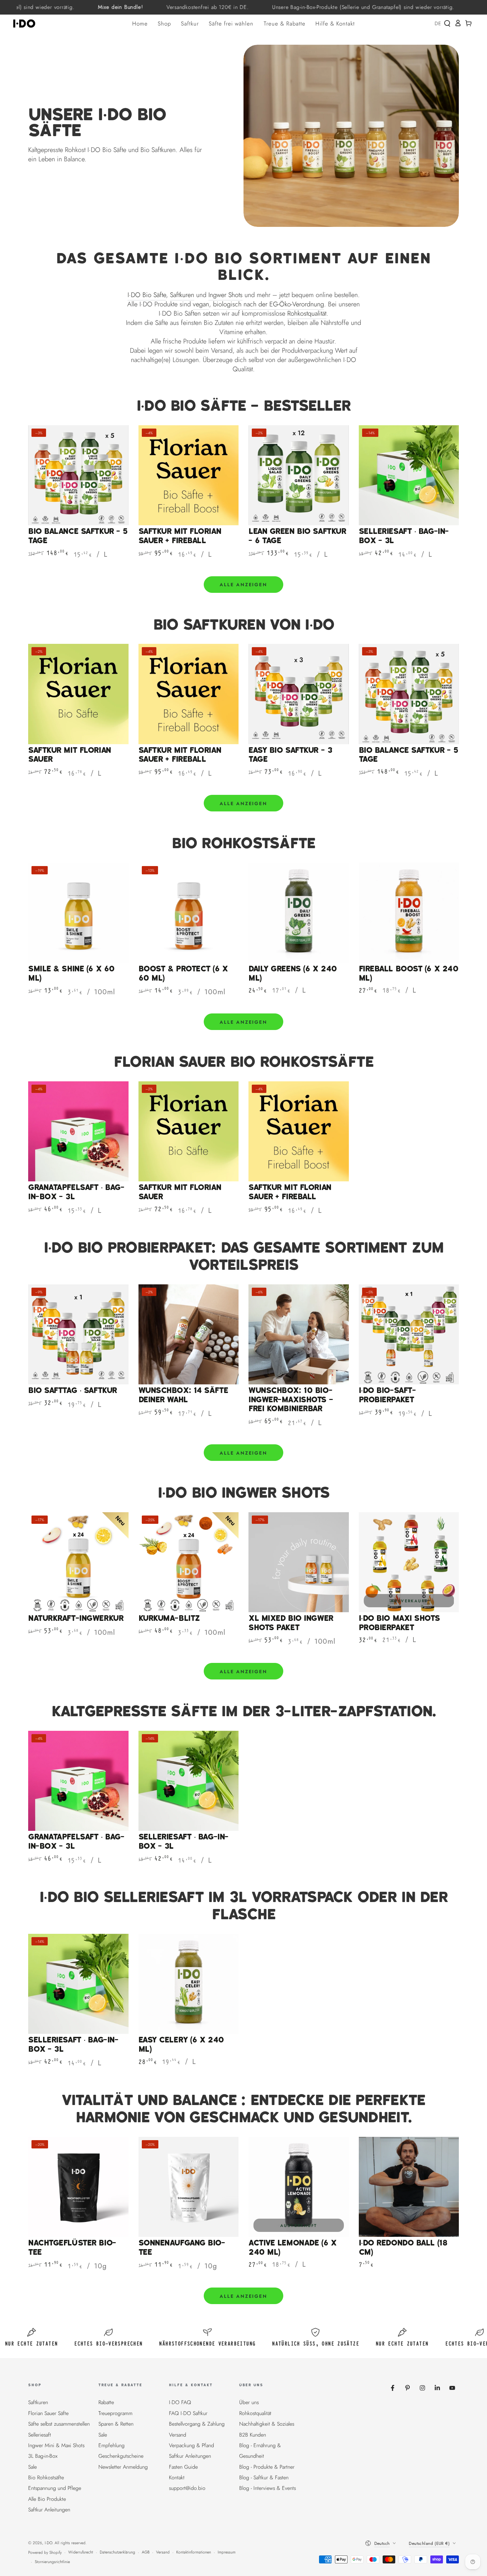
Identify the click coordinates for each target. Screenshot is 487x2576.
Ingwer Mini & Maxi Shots (56, 2445)
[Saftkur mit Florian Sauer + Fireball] (189, 475)
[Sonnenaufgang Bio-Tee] (189, 2187)
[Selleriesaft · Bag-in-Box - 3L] (409, 475)
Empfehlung (111, 2445)
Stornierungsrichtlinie (52, 2562)
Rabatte (106, 2402)
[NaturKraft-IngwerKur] (78, 1562)
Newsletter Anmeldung (123, 2467)
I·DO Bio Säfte (147, 295)
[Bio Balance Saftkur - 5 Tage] (78, 475)
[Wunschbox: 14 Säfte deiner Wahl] (189, 1335)
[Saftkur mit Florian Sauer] (78, 694)
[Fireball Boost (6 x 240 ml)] (409, 913)
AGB (146, 2552)
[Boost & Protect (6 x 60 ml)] (189, 913)
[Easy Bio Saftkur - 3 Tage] (299, 694)
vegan (201, 304)
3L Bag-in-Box (43, 2456)
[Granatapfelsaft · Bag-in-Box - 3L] (78, 1132)
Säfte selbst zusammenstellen (59, 2424)
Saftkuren (182, 295)
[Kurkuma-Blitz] (189, 1562)
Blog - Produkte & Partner (267, 2467)
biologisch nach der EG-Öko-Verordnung (269, 304)
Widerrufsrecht (81, 2552)
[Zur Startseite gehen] (26, 24)
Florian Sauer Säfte (48, 2413)
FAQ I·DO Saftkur (188, 2413)
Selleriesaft (40, 2435)
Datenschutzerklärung (117, 2552)
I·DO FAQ (180, 2402)
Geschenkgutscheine (121, 2456)
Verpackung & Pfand (191, 2445)
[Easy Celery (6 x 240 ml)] (189, 1984)
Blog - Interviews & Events (268, 2488)
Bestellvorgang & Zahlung (197, 2424)
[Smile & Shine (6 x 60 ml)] (78, 913)
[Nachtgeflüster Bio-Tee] (78, 2187)
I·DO (49, 2543)
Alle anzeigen (243, 585)
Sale (32, 2467)
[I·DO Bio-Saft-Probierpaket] (409, 1335)
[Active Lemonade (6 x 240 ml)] (299, 2187)
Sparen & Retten (116, 2424)
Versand (178, 2435)
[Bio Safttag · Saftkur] (78, 1335)
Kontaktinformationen (194, 2552)
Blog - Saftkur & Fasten (264, 2477)
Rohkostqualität (307, 313)
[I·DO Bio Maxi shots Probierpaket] (409, 1562)
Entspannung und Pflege (55, 2488)
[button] (447, 24)
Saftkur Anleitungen (49, 2510)
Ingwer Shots (225, 295)
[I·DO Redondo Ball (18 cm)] (409, 2187)
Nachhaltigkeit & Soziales (267, 2424)
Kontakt (177, 2477)
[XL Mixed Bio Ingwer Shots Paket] (299, 1562)
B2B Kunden (253, 2435)
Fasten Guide (183, 2467)
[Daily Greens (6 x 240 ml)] (299, 913)
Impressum (227, 2552)
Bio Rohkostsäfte (46, 2477)
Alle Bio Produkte (47, 2499)
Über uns (249, 2402)
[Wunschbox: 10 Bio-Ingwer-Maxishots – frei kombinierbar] (299, 1335)
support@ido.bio (187, 2488)
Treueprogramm (115, 2413)
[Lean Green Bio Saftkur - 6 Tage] (299, 475)
